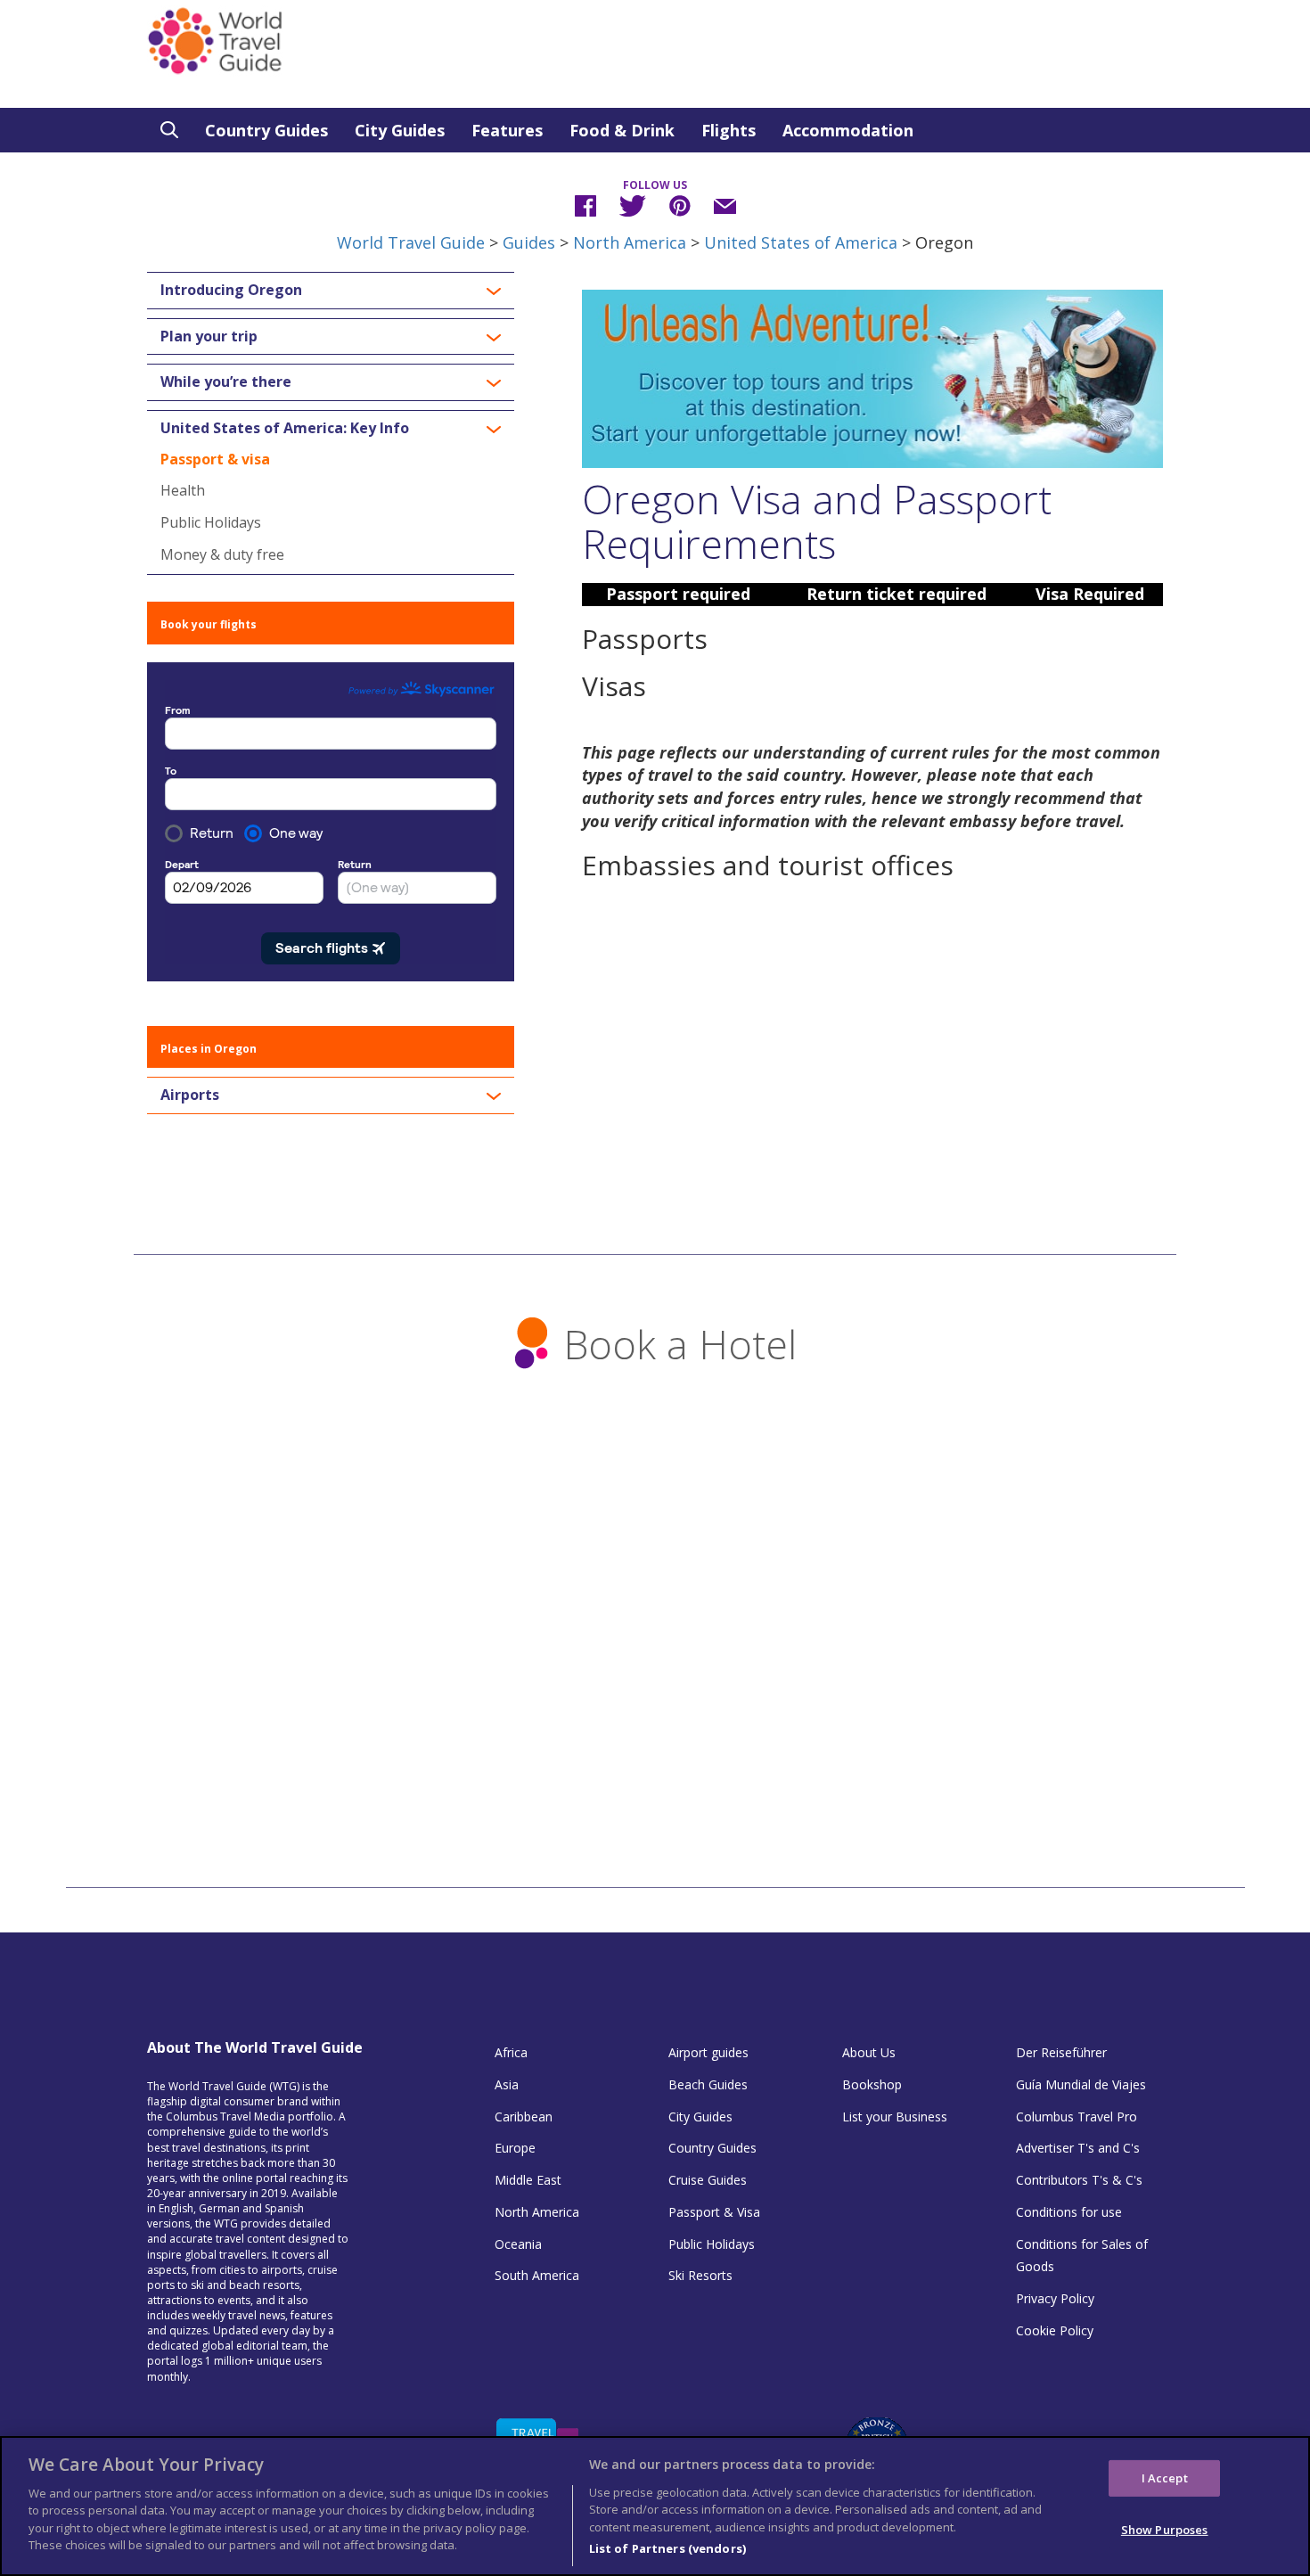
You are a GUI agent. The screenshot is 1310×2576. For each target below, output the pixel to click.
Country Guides (266, 130)
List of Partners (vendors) (667, 2548)
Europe (515, 2148)
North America (630, 242)
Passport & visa (215, 459)
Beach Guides (708, 2084)
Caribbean (524, 2117)
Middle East (528, 2180)
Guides (529, 242)
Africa (511, 2052)
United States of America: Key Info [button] (285, 429)
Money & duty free (222, 554)
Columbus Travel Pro (1077, 2117)
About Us (869, 2052)
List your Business (895, 2117)
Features (507, 130)
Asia (507, 2084)
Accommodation (848, 130)
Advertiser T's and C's (1078, 2148)
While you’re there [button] (226, 382)
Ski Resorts (700, 2275)
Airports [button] (190, 1095)
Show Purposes (1165, 2530)
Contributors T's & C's (1079, 2180)
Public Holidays (211, 522)
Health (183, 490)
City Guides (400, 130)
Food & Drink (622, 130)
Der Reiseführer (1061, 2052)
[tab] (331, 291)
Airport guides (708, 2052)
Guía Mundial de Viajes (1081, 2084)
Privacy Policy (1055, 2298)
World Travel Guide (411, 242)
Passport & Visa (714, 2212)
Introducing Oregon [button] (231, 291)
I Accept (1165, 2477)
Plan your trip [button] (209, 337)
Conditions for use (1069, 2212)
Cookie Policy (1055, 2330)
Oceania (518, 2244)
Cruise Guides (708, 2180)
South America (537, 2275)
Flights (729, 130)
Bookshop (872, 2084)
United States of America (801, 242)
